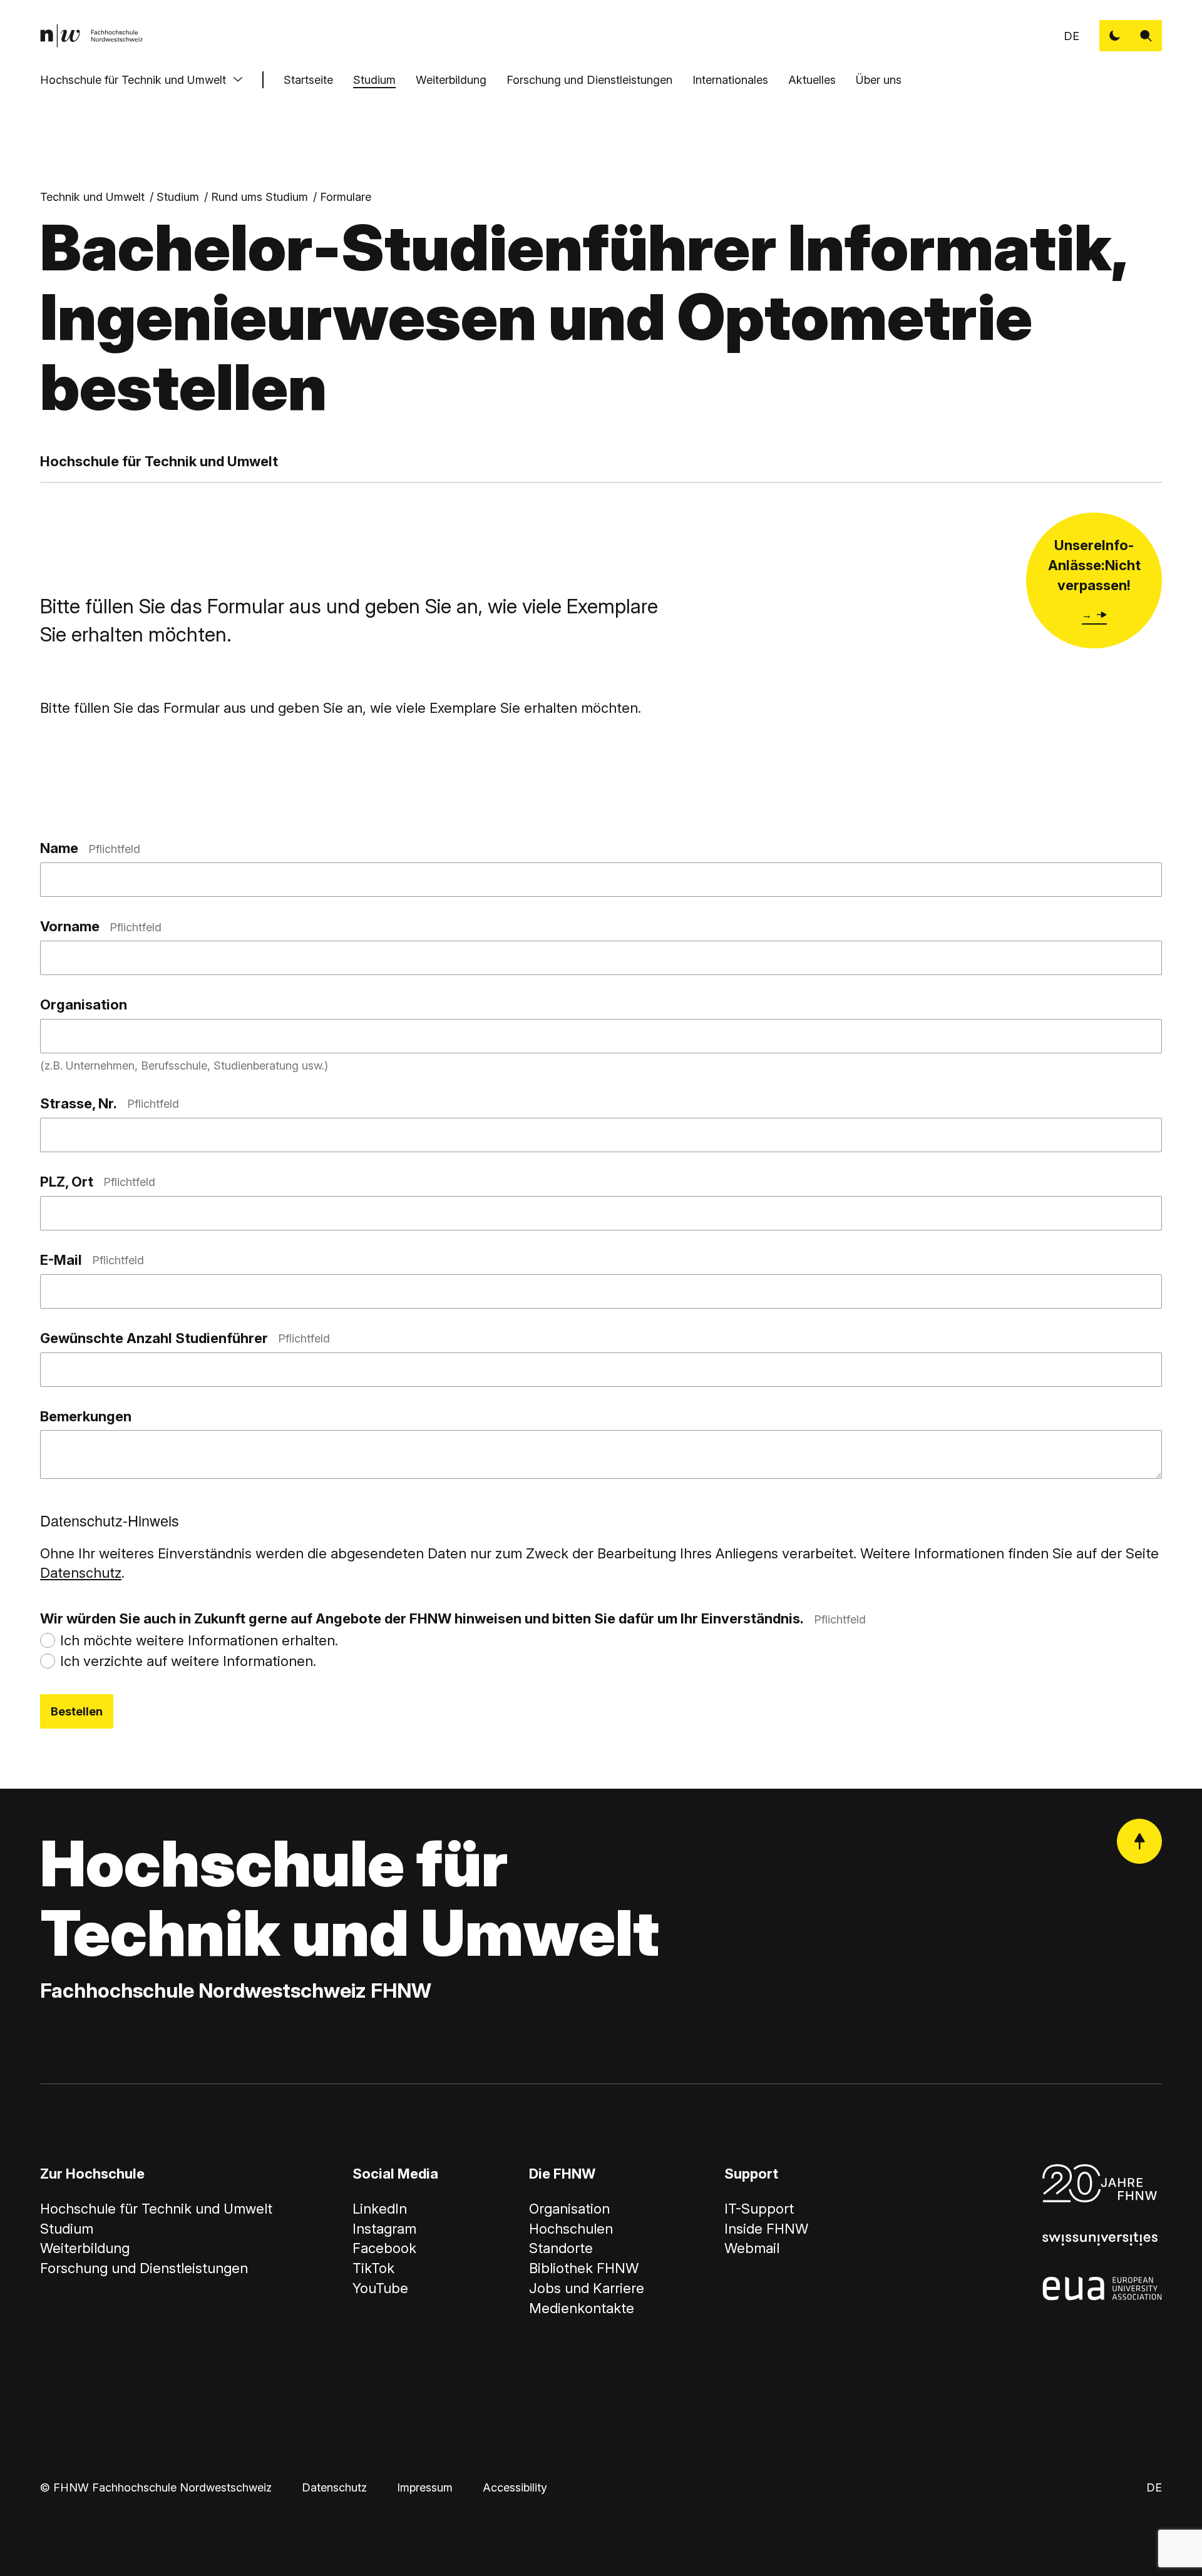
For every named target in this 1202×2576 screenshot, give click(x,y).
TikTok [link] (373, 2268)
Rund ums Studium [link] (259, 197)
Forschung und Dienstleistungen (589, 80)
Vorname (101, 926)
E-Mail (92, 1260)
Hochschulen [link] (571, 2229)
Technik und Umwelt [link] (92, 197)
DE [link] (1071, 36)
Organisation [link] (569, 2209)
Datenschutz (81, 1573)
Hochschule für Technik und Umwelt (133, 80)
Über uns (879, 80)
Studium (374, 80)
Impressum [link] (425, 2487)
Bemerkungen (86, 1416)
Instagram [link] (384, 2229)
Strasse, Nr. (110, 1103)
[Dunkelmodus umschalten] (1115, 36)
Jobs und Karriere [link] (587, 2288)
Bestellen (77, 1711)
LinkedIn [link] (380, 2209)
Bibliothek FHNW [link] (584, 2268)
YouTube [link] (380, 2288)
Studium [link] (178, 197)
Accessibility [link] (515, 2487)
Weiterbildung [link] (85, 2248)
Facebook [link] (384, 2248)
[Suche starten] (1146, 36)
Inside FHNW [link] (766, 2229)
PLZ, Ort (98, 1182)
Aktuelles (812, 80)
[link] (91, 36)
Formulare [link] (346, 197)
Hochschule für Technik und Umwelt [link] (156, 2209)
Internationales (730, 80)
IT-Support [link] (759, 2209)
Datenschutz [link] (334, 2487)
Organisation (84, 1004)
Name (90, 848)
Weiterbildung (451, 80)
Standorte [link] (561, 2248)
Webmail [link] (752, 2248)
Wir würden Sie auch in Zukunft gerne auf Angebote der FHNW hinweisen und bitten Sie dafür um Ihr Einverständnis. (453, 1618)
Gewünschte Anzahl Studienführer (185, 1338)
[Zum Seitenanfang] (1139, 1841)
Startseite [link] (308, 80)
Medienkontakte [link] (582, 2308)
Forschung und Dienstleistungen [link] (144, 2268)
